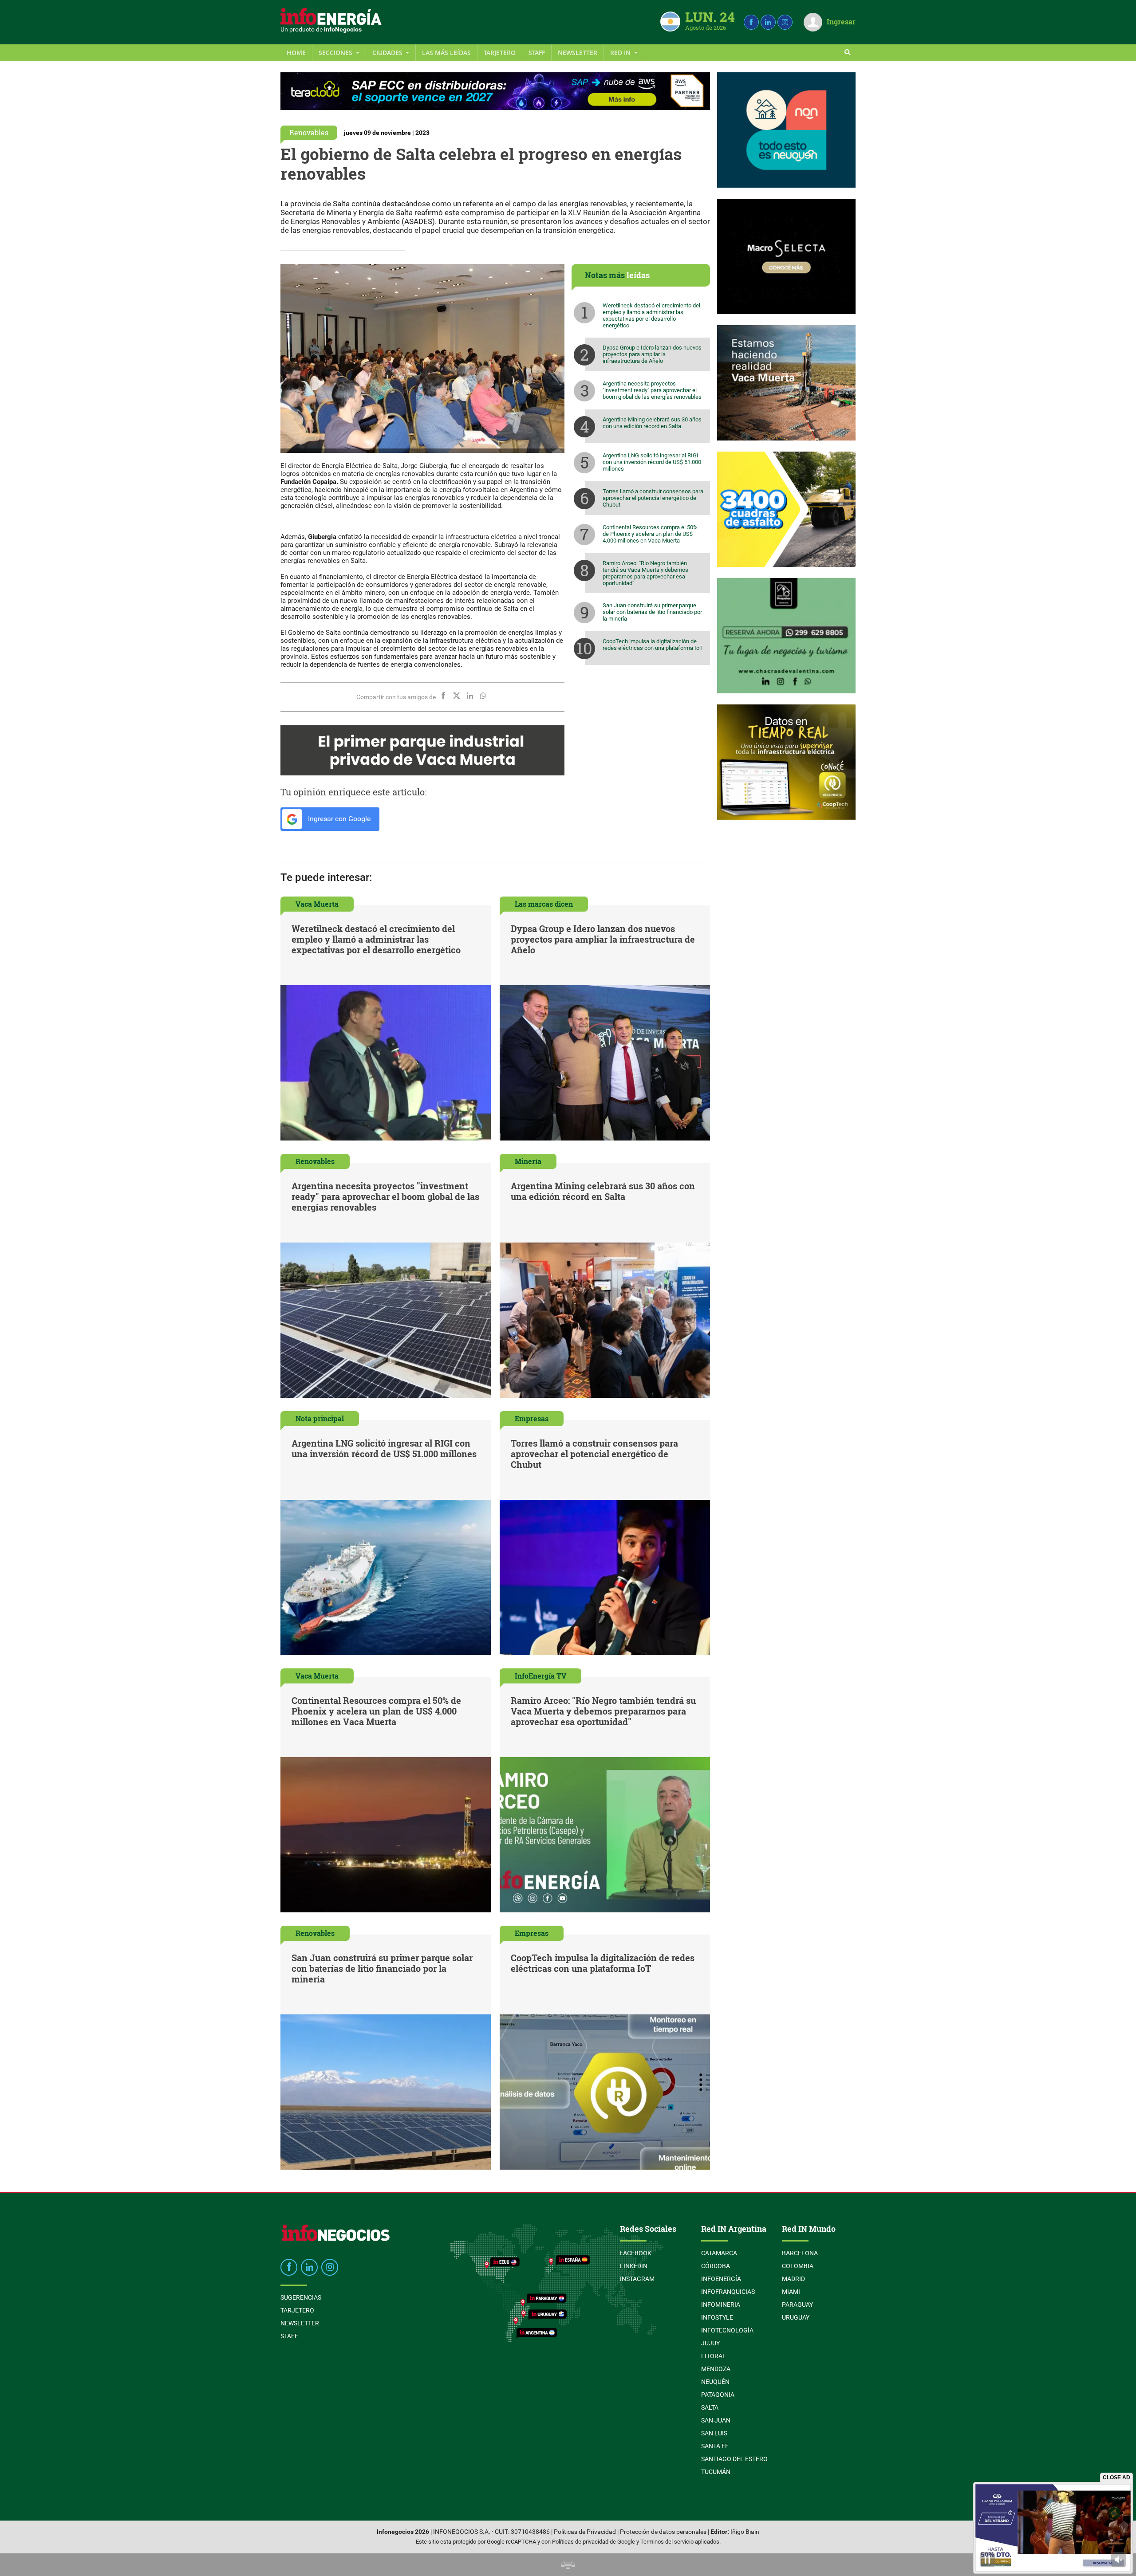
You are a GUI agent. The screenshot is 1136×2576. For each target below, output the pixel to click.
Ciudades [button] (388, 53)
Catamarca (719, 2253)
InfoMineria (721, 2305)
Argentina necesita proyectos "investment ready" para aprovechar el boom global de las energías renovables (652, 390)
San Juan (716, 2420)
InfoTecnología (727, 2330)
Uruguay (796, 2317)
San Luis (714, 2433)
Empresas (532, 1418)
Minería (528, 1161)
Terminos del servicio (667, 2542)
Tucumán (716, 2472)
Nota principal (320, 1418)
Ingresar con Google (338, 819)
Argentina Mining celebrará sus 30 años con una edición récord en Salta (652, 423)
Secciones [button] (336, 53)
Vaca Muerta (317, 904)
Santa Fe (715, 2446)
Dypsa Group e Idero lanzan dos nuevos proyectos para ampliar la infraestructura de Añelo (652, 354)
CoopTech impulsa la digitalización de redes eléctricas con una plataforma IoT (653, 645)
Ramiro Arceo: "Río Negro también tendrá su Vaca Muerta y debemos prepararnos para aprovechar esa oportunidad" (645, 573)
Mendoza (716, 2369)
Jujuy (710, 2343)
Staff (537, 53)
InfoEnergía (721, 2279)
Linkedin (634, 2266)
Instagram (637, 2279)
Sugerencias (301, 2297)
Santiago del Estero (734, 2459)
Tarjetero (500, 53)
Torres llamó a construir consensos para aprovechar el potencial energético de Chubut (653, 498)
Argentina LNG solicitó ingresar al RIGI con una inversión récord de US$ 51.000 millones (652, 462)
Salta (710, 2407)
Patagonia (718, 2395)
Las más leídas (446, 53)
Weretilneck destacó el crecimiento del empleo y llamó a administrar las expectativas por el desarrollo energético (651, 315)
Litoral (714, 2356)
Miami (791, 2292)
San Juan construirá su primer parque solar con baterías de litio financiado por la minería (652, 612)
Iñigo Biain (745, 2532)
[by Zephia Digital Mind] (568, 2565)
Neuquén (715, 2382)
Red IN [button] (621, 53)
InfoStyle (717, 2317)
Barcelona (800, 2253)
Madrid (793, 2279)
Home (296, 53)
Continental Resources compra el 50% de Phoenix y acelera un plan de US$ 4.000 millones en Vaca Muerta (650, 534)
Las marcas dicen (544, 904)
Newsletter (578, 53)
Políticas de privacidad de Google (594, 2542)
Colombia (798, 2266)
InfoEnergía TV (540, 1676)
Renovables (309, 132)
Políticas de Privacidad (585, 2532)
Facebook (636, 2253)
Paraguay (797, 2305)
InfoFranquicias (728, 2292)
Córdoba (716, 2266)
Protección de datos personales (663, 2532)
